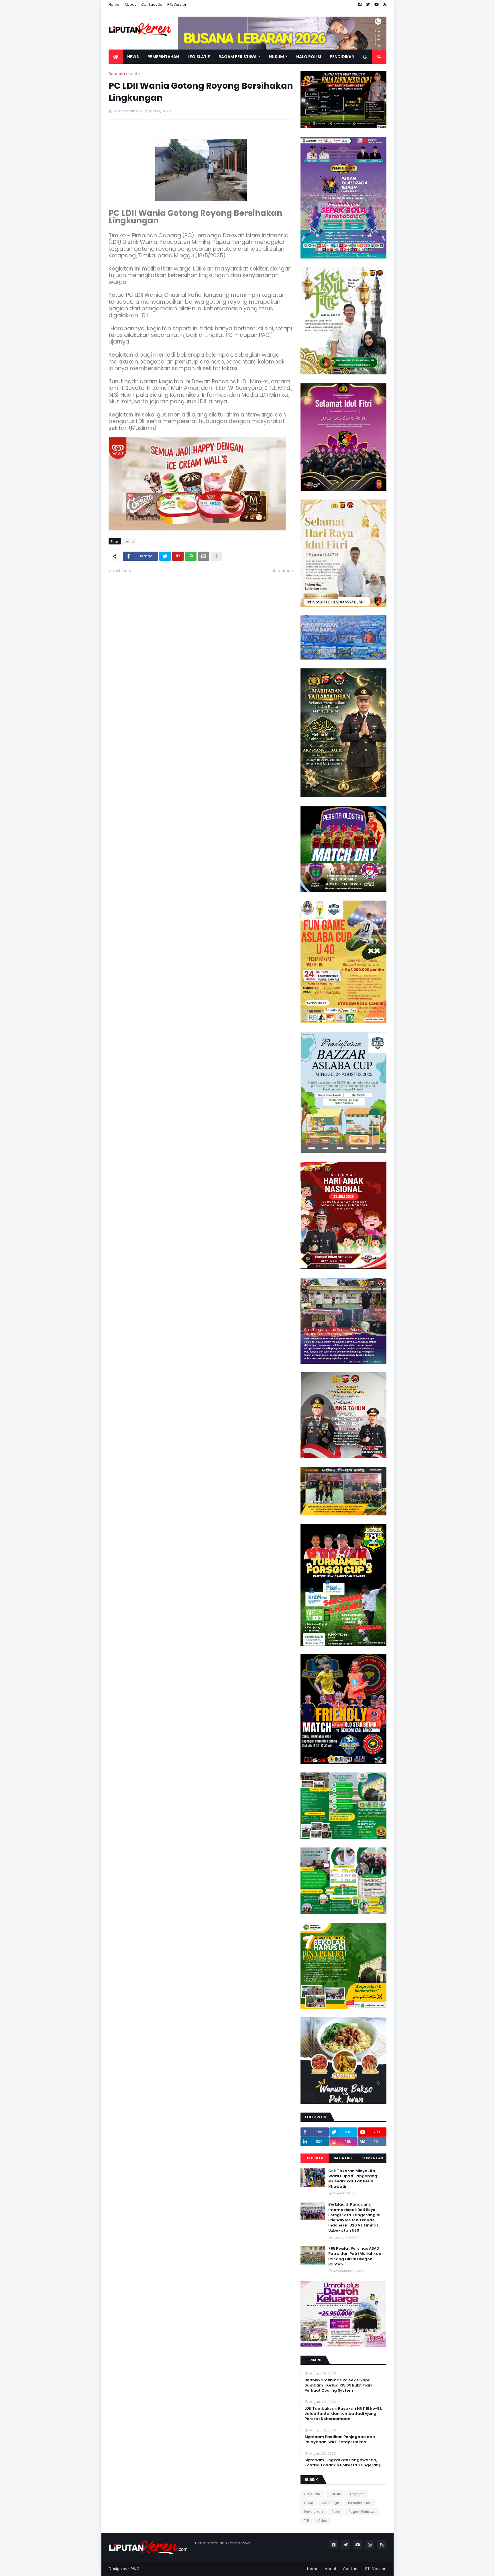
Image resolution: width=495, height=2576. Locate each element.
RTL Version (177, 4)
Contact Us (152, 4)
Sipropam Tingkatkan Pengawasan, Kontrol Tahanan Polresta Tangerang (343, 2463)
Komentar (372, 2158)
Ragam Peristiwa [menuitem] (238, 57)
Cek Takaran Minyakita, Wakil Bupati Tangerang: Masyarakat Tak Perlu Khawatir (353, 2179)
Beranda (117, 74)
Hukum (335, 2494)
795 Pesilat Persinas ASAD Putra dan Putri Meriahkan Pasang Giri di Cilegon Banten (355, 2256)
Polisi (336, 2512)
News (309, 2503)
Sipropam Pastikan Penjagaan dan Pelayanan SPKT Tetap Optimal (340, 2439)
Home (114, 4)
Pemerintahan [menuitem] (163, 57)
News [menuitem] (133, 57)
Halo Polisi (312, 2494)
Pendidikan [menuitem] (342, 57)
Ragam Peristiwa (362, 2512)
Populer (315, 2158)
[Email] (204, 556)
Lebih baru (121, 571)
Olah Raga (330, 2503)
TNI (307, 2520)
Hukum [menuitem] (276, 57)
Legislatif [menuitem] (199, 57)
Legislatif (357, 2494)
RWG (135, 2569)
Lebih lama (280, 571)
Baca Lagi (344, 2158)
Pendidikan (314, 2512)
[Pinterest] (178, 556)
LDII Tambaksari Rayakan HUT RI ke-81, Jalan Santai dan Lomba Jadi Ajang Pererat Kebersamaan (343, 2414)
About (130, 4)
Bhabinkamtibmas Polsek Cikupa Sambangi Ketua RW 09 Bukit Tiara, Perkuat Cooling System (339, 2385)
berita (134, 74)
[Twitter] (165, 556)
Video (322, 2520)
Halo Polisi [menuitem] (309, 57)
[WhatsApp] (191, 556)
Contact (351, 2569)
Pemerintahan (360, 2503)
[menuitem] (116, 57)
